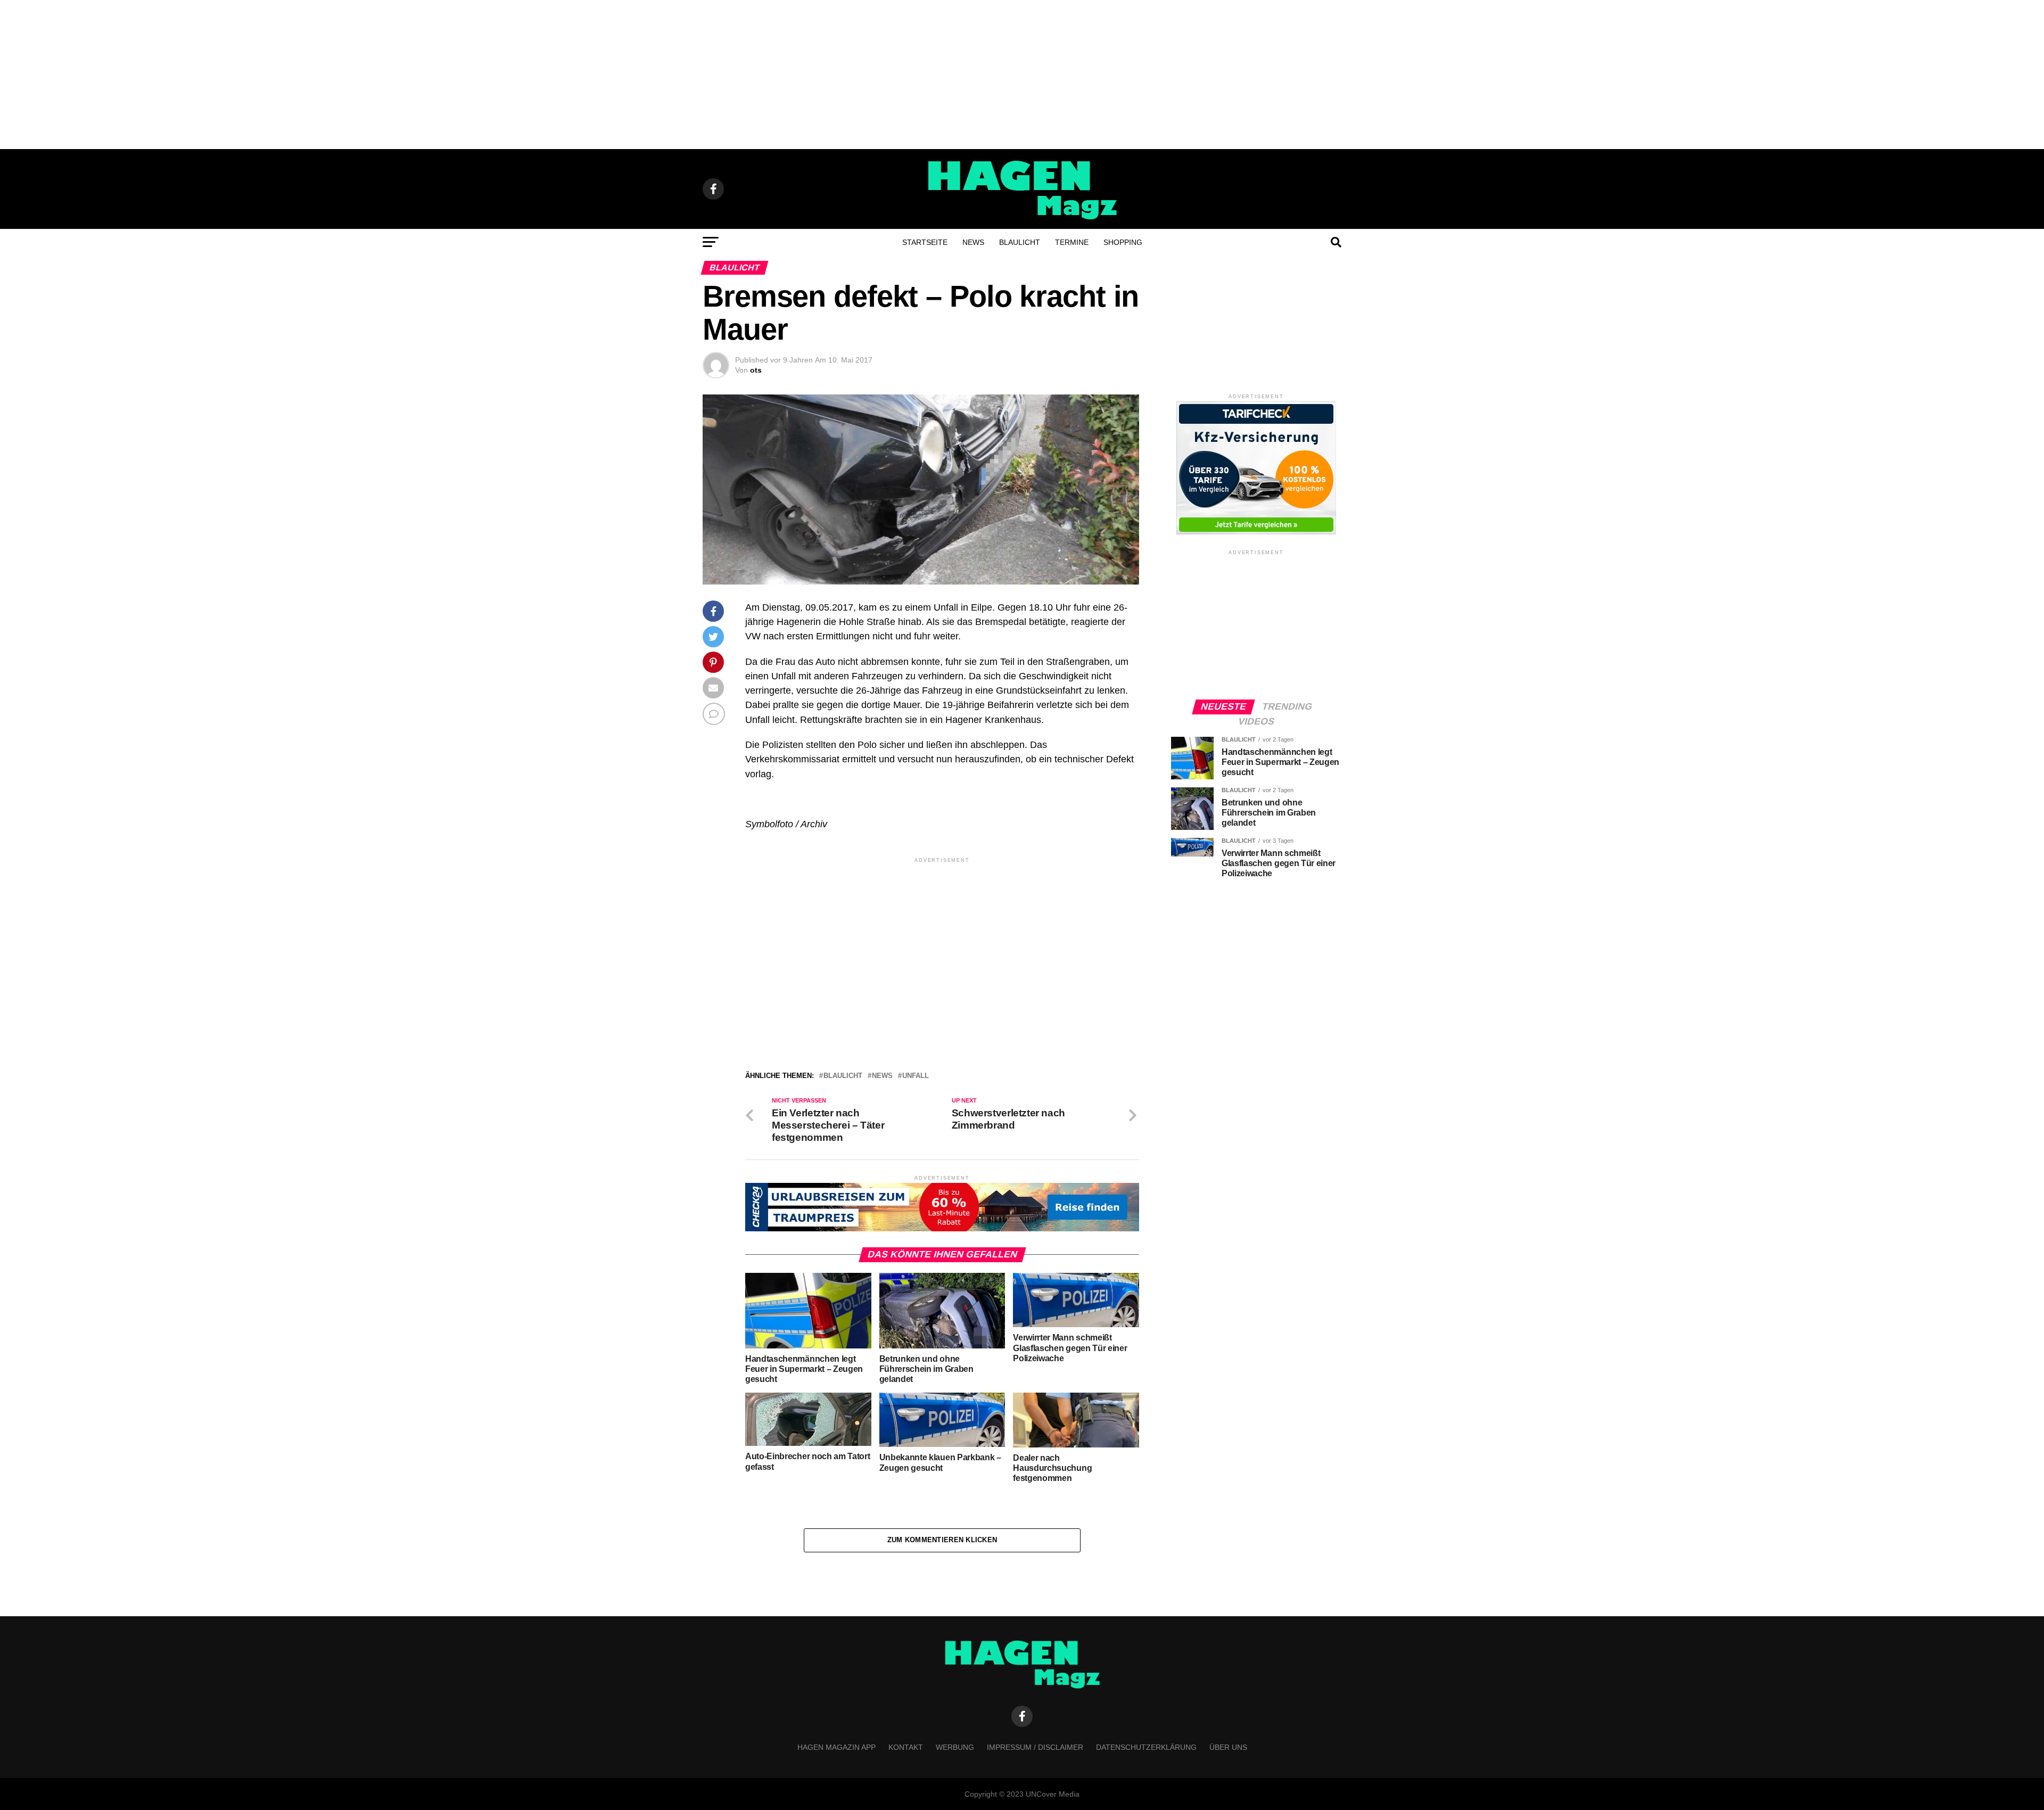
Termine (1072, 242)
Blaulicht (1020, 242)
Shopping (1123, 242)
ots (756, 370)
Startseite (925, 242)
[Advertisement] (1022, 75)
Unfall (916, 1076)
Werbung (955, 1747)
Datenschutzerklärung (1146, 1747)
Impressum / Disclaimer (1035, 1747)
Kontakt (906, 1747)
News (973, 242)
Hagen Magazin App (836, 1747)
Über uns (1228, 1747)
